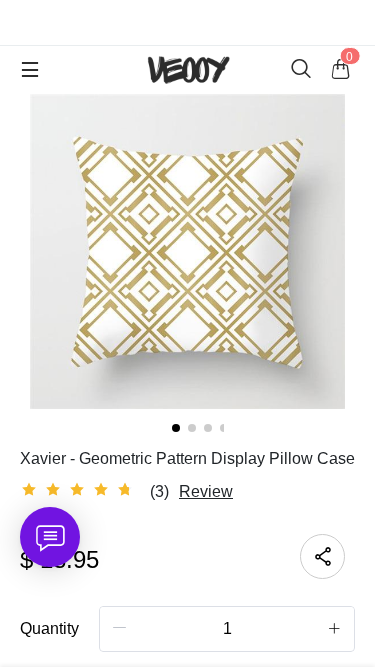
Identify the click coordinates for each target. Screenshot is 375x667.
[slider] (80, 490)
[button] (120, 628)
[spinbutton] (227, 629)
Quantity (49, 628)
